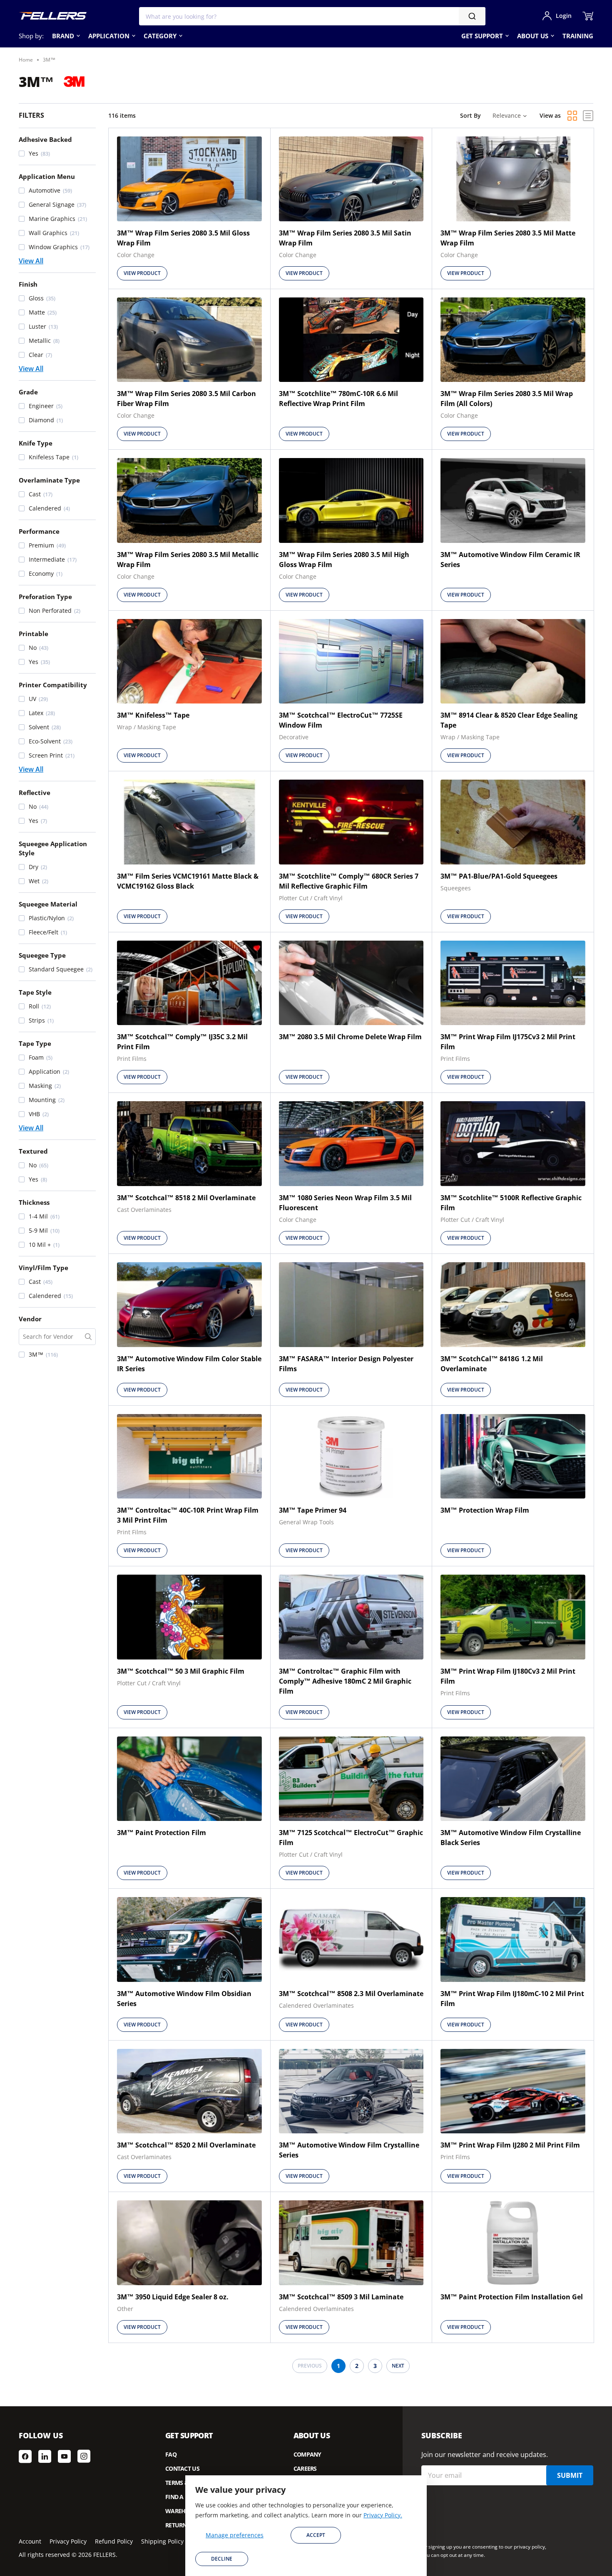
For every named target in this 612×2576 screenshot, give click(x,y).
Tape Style (35, 992)
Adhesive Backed (45, 139)
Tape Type (35, 1043)
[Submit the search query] (88, 1337)
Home (26, 60)
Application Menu (47, 176)
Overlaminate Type (49, 480)
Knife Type (36, 443)
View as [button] (550, 115)
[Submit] (472, 16)
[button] (57, 154)
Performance (39, 531)
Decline (222, 2559)
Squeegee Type (42, 955)
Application (109, 36)
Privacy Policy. (383, 2515)
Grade (28, 392)
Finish (28, 284)
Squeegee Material (48, 904)
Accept (316, 2535)
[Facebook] (25, 2456)
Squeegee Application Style (53, 848)
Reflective (35, 793)
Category (160, 36)
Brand (63, 36)
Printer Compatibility (53, 685)
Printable (34, 634)
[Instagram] (84, 2456)
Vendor (30, 1319)
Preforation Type (45, 597)
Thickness (34, 1202)
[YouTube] (64, 2456)
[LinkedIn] (45, 2456)
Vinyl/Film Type (44, 1268)
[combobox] (312, 16)
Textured (33, 1151)
